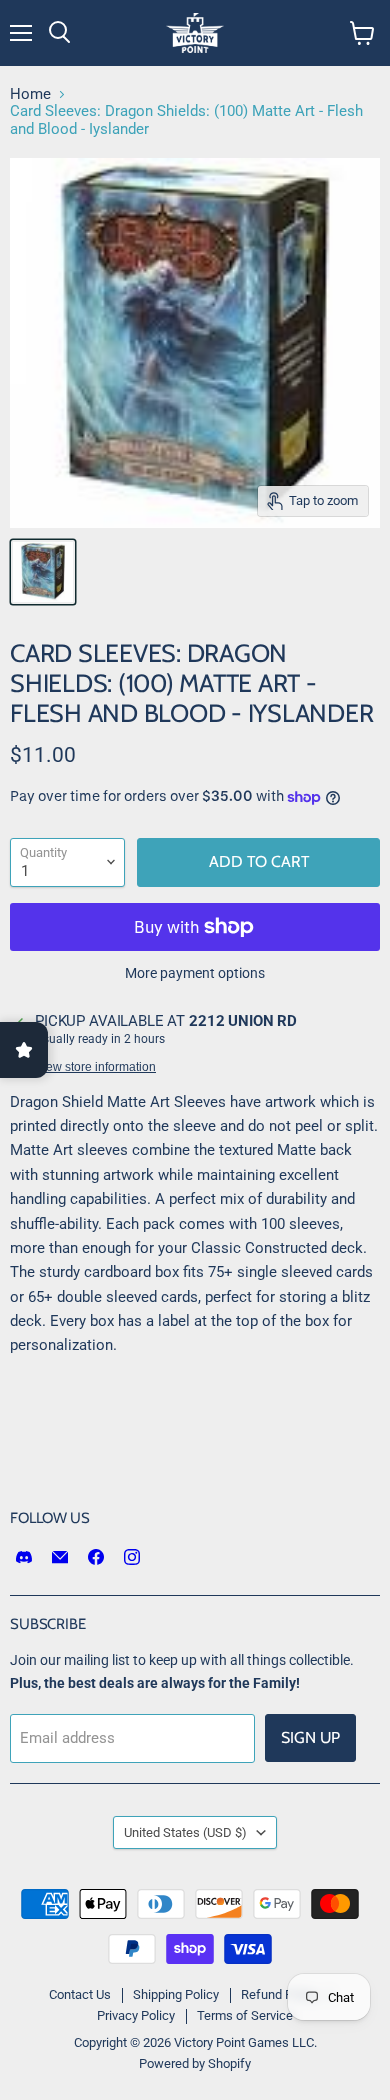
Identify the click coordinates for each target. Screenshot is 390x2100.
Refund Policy (280, 1994)
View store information (95, 1067)
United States (185, 1832)
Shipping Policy (176, 1994)
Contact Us (80, 1994)
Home (30, 94)
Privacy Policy (136, 2015)
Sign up (310, 1737)
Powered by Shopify (195, 2063)
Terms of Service (245, 2015)
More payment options (195, 973)
